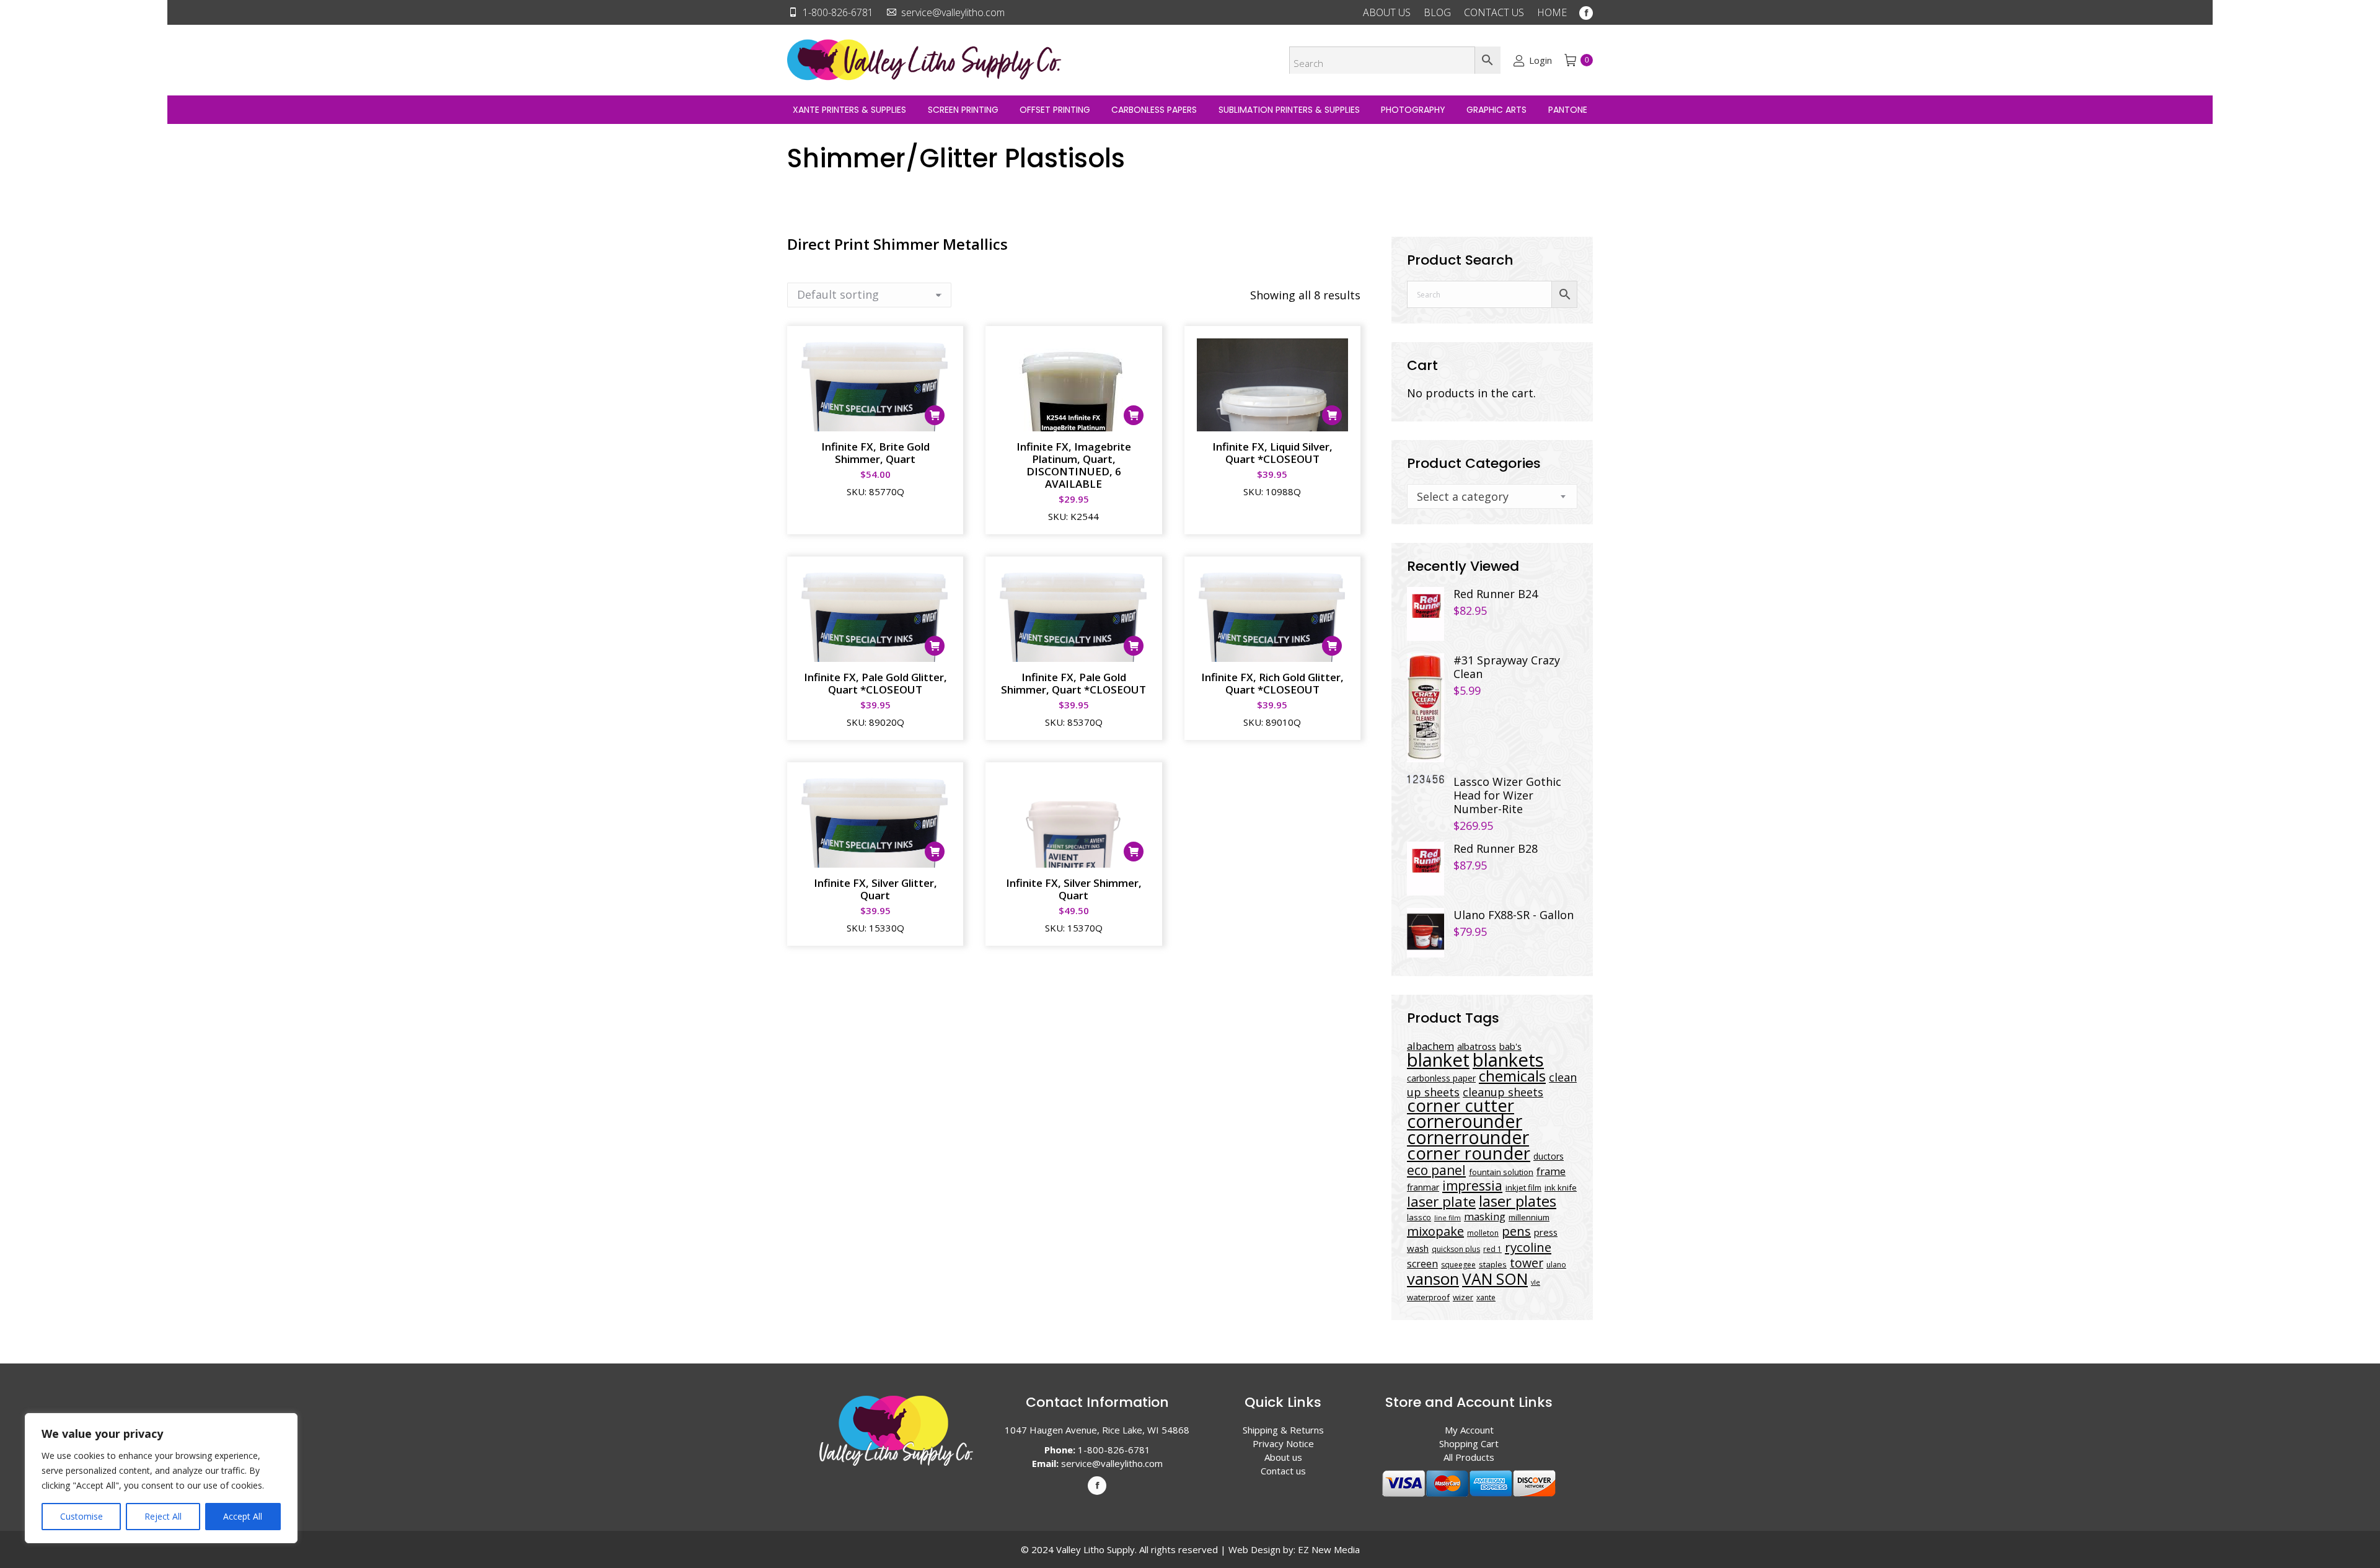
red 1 (1492, 1249)
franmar (1423, 1187)
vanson (1433, 1279)
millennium (1529, 1217)
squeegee (1458, 1265)
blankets (1508, 1060)
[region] (161, 1478)
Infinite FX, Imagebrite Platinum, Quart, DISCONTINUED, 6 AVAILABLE (1074, 465)
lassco (1419, 1217)
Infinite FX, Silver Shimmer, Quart (1074, 889)
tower (1527, 1263)
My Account (1469, 1430)
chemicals (1512, 1076)
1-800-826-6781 (838, 12)
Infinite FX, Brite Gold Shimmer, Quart (875, 453)
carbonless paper (1441, 1078)
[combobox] (1492, 496)
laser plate (1441, 1201)
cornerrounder (1468, 1137)
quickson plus (1456, 1249)
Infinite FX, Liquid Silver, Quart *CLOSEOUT (1272, 453)
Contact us (1283, 1471)
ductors (1549, 1156)
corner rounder (1469, 1153)
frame (1551, 1171)
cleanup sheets (1503, 1092)
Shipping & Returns (1283, 1430)
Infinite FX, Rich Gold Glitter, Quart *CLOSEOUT (1272, 683)
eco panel (1436, 1170)
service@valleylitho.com (953, 12)
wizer (1463, 1297)
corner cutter (1461, 1105)
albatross (1477, 1046)
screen (1422, 1264)
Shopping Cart (1469, 1443)
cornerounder (1465, 1121)
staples (1493, 1264)
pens (1516, 1231)
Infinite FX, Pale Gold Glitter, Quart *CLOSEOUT (875, 683)
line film (1448, 1218)
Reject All (163, 1516)
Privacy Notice (1283, 1443)
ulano (1556, 1265)
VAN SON (1495, 1279)
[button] (935, 415)
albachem (1430, 1046)
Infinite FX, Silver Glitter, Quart (875, 889)
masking (1485, 1216)
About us (1283, 1457)
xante (1486, 1297)
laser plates (1518, 1201)
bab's (1510, 1046)
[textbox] (1463, 496)
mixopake (1435, 1231)
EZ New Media (1329, 1549)
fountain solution (1501, 1172)
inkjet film (1523, 1187)
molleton (1483, 1233)
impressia (1472, 1185)
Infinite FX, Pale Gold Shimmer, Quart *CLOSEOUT (1073, 683)
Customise (82, 1516)
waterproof (1428, 1297)
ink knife (1561, 1187)
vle (1536, 1282)
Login (1540, 60)
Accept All (243, 1516)
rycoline (1528, 1247)
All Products (1469, 1457)
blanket (1438, 1060)
